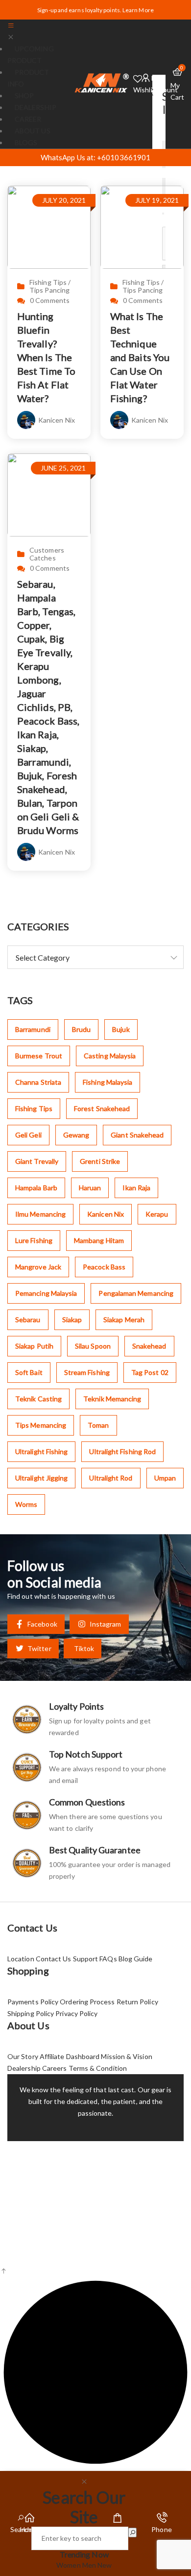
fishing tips (34, 1108)
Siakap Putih (34, 1346)
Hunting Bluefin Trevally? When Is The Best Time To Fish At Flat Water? (46, 357)
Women (69, 2565)
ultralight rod (111, 1478)
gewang (76, 1135)
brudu (81, 1029)
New (105, 2565)
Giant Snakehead (137, 1135)
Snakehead (149, 1346)
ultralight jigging (41, 1478)
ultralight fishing (41, 1451)
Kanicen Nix (57, 420)
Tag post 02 (150, 1372)
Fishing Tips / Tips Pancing (50, 286)
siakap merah (124, 1320)
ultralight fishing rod (122, 1451)
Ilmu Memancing (40, 1214)
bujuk (121, 1029)
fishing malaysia (107, 1082)
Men (90, 2565)
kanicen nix (106, 1214)
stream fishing (87, 1372)
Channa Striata (38, 1082)
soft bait (29, 1372)
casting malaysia (110, 1056)
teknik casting (38, 1399)
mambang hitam (99, 1240)
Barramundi (33, 1029)
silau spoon (93, 1346)
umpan (165, 1478)
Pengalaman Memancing (136, 1293)
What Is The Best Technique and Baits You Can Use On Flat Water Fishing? (140, 357)
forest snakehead (102, 1108)
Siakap (72, 1320)
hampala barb (36, 1188)
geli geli (28, 1135)
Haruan (90, 1188)
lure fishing (34, 1240)
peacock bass (104, 1267)
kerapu (157, 1214)
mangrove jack (38, 1267)
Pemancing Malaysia (46, 1293)
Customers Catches (47, 554)
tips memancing (41, 1425)
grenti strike (100, 1161)
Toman (98, 1425)
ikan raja (136, 1188)
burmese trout (39, 1056)
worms (26, 1504)
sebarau (28, 1320)
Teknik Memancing (112, 1399)
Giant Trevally (37, 1161)
